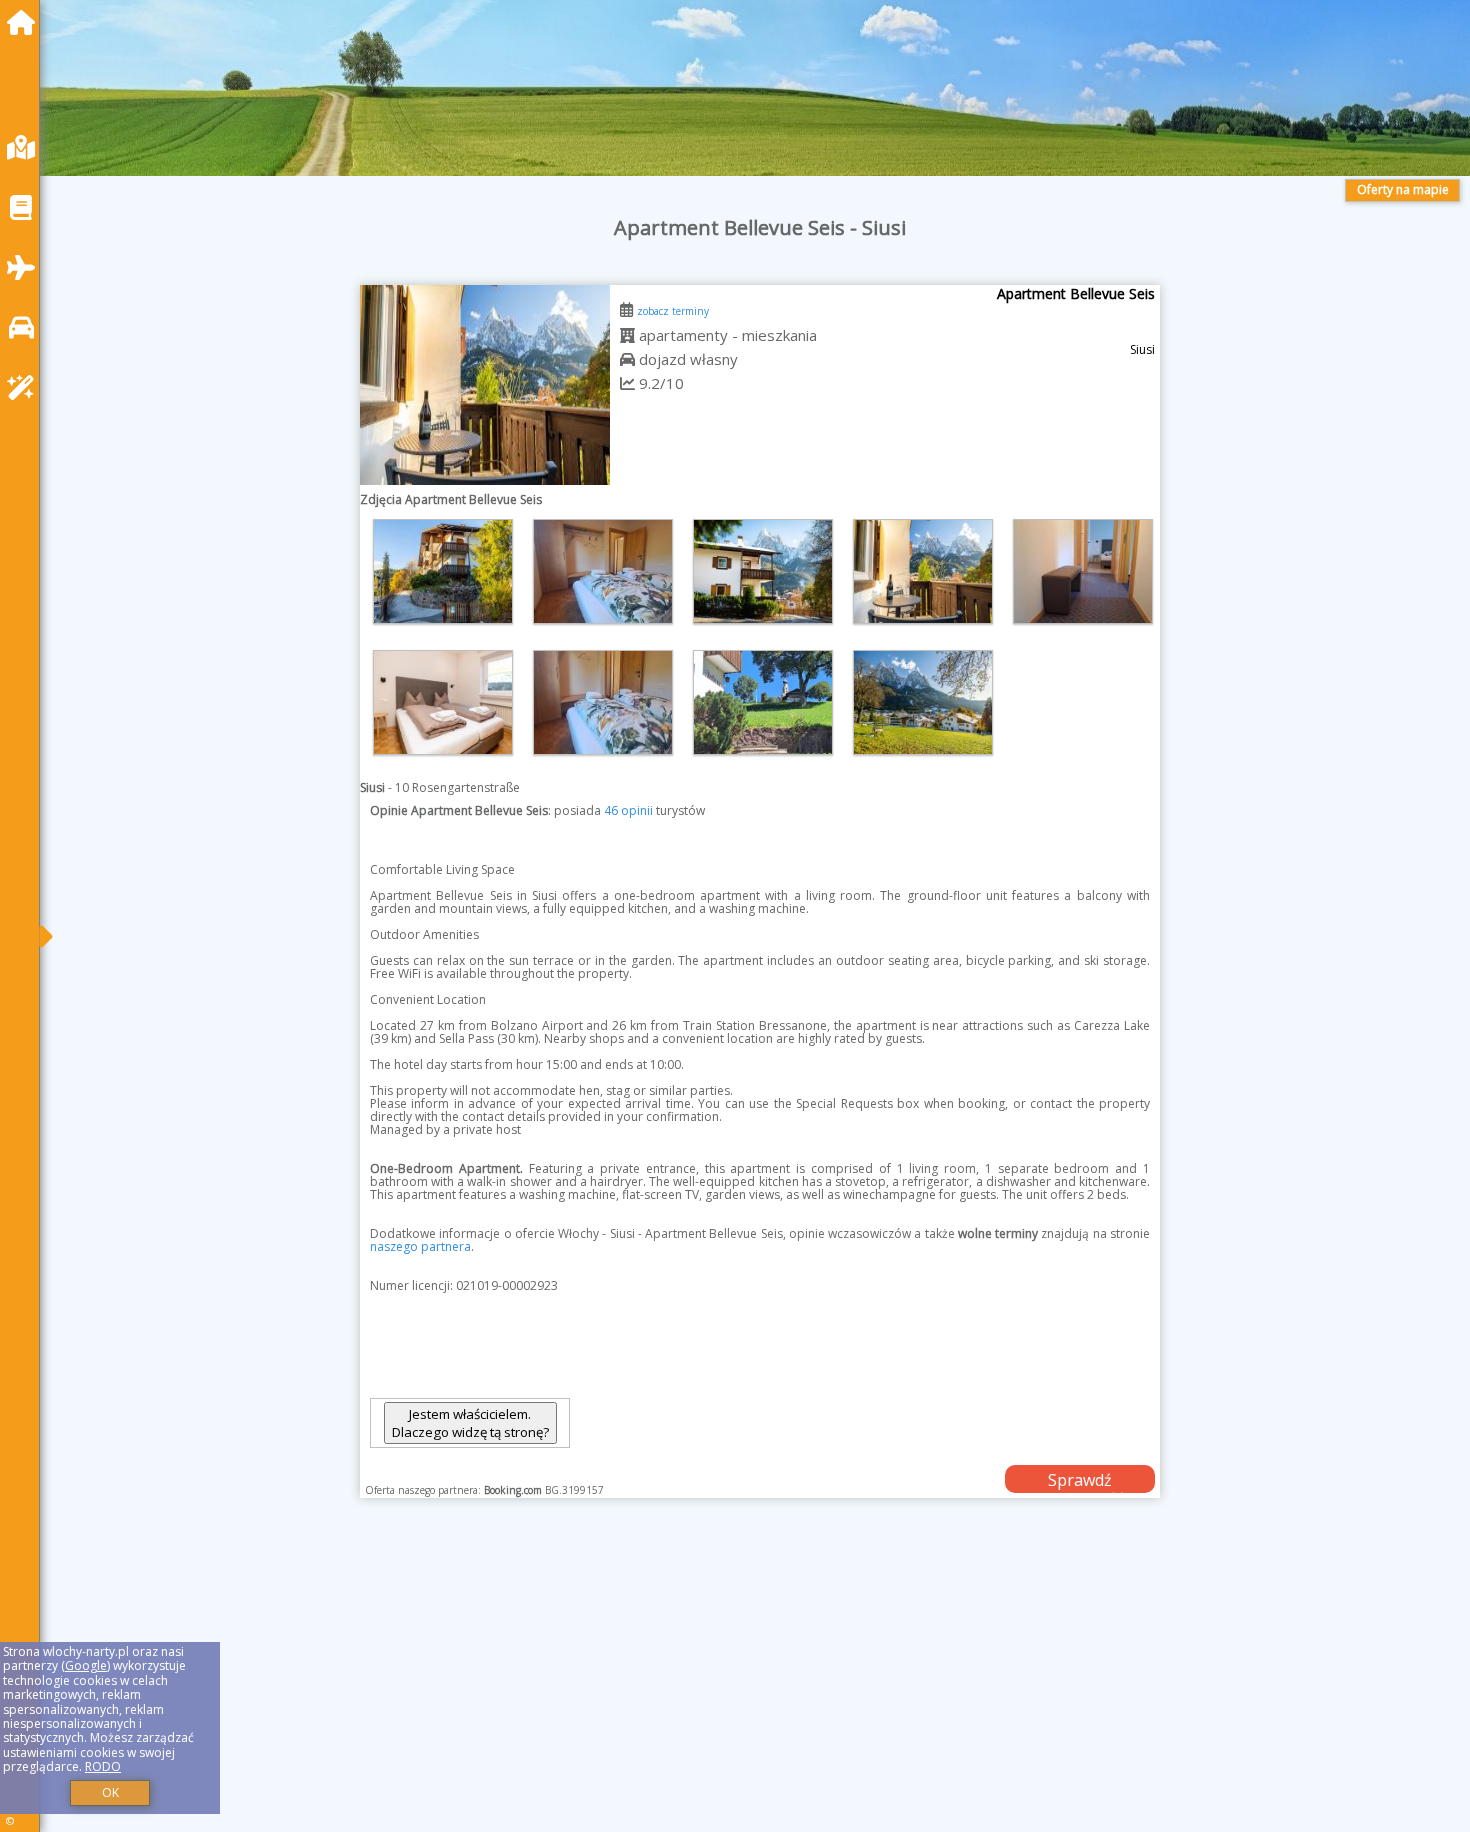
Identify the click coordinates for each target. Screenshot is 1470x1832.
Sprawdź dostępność (1080, 1481)
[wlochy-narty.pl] (26, 22)
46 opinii (628, 810)
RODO (103, 1766)
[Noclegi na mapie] (26, 147)
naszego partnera (420, 1246)
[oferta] (627, 335)
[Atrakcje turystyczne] (26, 387)
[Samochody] (26, 327)
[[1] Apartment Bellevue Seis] (485, 385)
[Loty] (26, 267)
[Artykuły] (26, 207)
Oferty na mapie (1403, 189)
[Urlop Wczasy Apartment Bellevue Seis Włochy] (443, 571)
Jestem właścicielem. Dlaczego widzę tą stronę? (470, 1423)
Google (86, 1665)
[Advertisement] (660, 1690)
